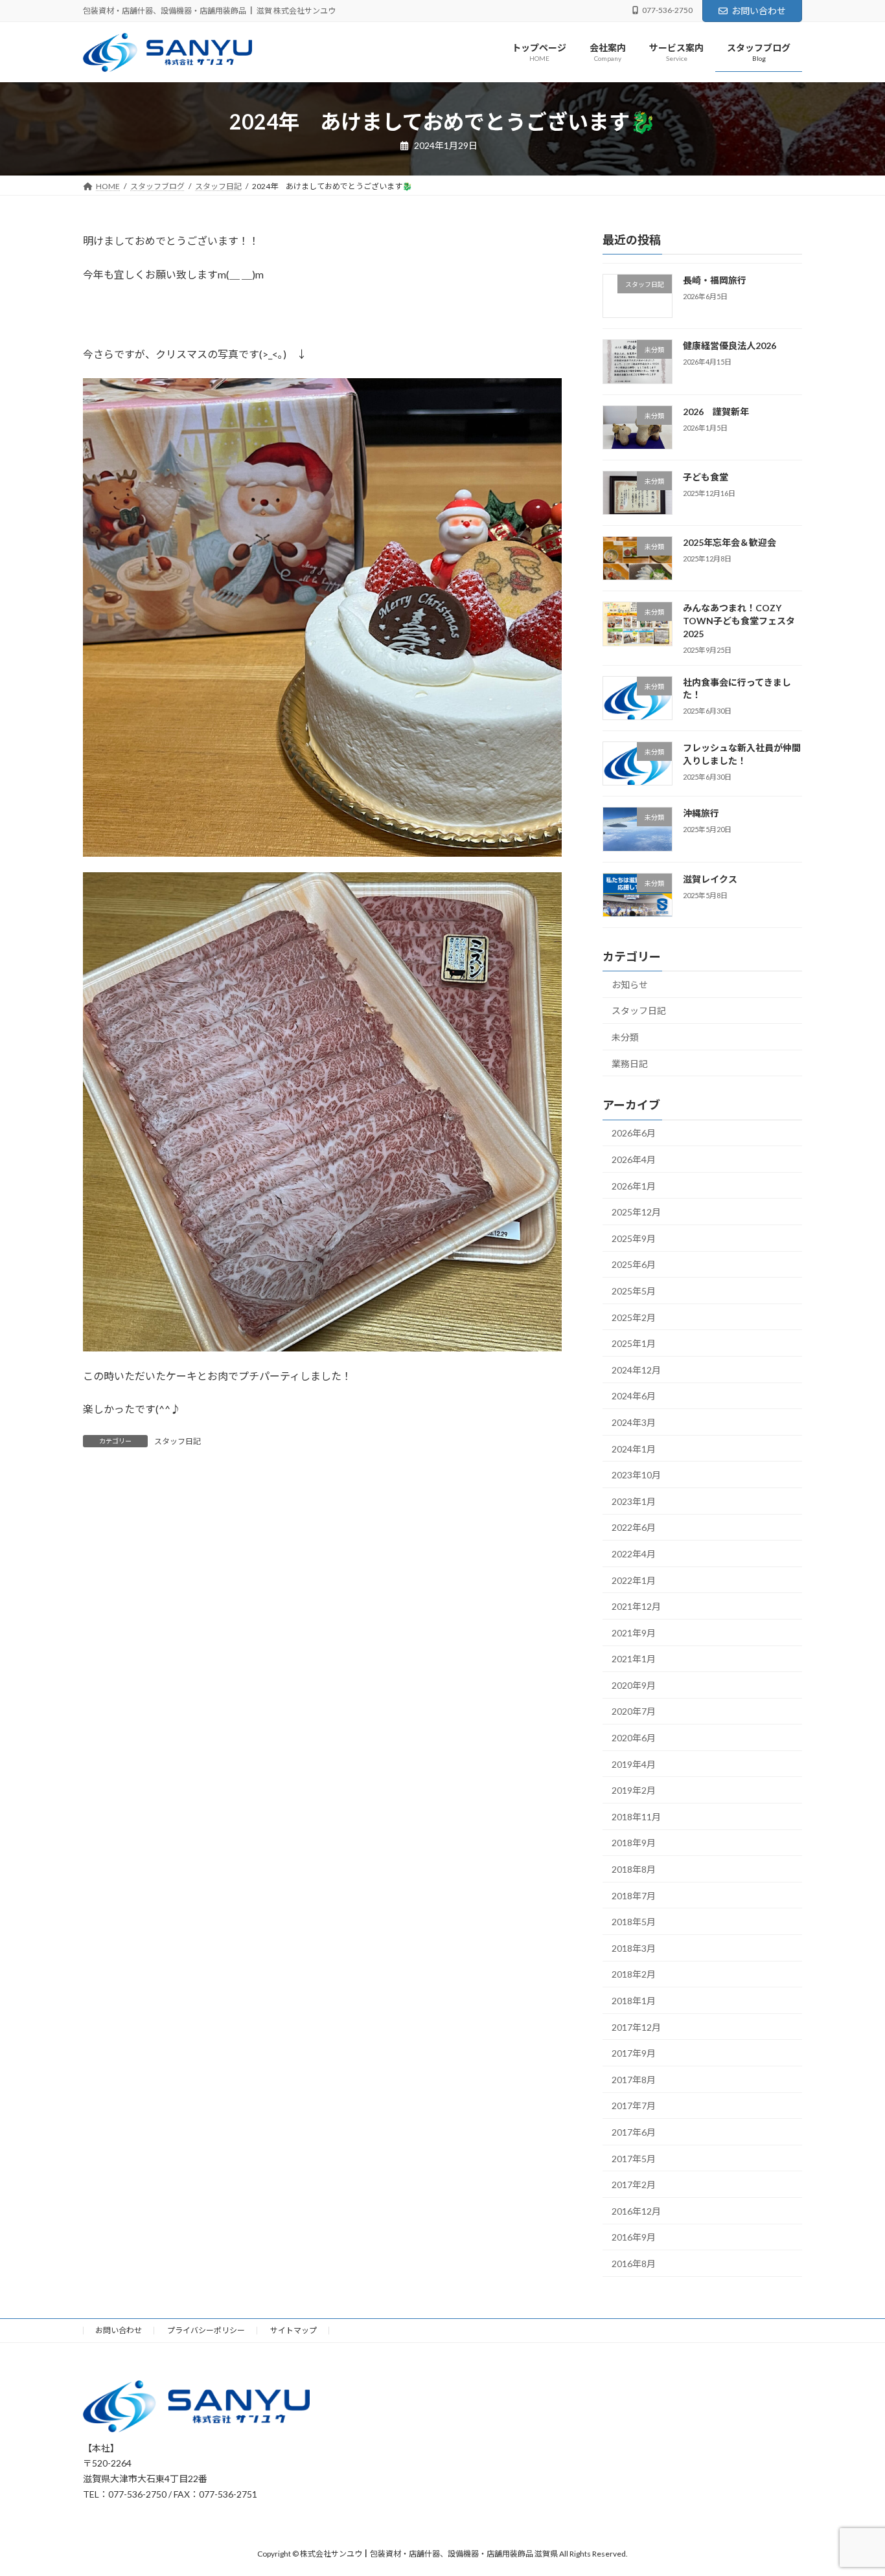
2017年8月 (634, 2080)
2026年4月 (634, 1159)
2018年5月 (634, 1922)
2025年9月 (634, 1238)
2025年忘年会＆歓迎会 (730, 543)
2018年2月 (634, 1975)
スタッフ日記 (178, 1441)
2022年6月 (634, 1528)
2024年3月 (634, 1422)
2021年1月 (634, 1659)
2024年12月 (636, 1370)
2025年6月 (634, 1265)
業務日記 (630, 1064)
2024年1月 (634, 1449)
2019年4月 (634, 1764)
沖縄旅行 (701, 814)
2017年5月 (634, 2159)
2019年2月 (634, 1791)
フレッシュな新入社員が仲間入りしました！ (742, 754)
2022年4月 (634, 1554)
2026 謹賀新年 (716, 412)
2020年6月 (634, 1738)
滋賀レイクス (710, 879)
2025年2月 (634, 1317)
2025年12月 (636, 1213)
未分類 (625, 1037)
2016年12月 (636, 2211)
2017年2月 (634, 2185)
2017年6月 (634, 2132)
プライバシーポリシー (206, 2330)
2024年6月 (634, 1396)
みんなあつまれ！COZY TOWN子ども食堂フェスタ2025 (739, 621)
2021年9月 (634, 1633)
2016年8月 (634, 2264)
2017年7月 (634, 2106)
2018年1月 (634, 2001)
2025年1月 (634, 1344)
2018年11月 (636, 1817)
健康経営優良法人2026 (730, 346)
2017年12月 (636, 2027)
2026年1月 (634, 1186)
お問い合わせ (759, 11)
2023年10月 (636, 1475)
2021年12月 (636, 1607)
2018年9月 (634, 1843)
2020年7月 (634, 1712)
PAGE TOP (852, 2487)
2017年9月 (634, 2054)
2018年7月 (634, 1896)
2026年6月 (634, 1134)
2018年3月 (634, 1948)
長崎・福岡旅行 (715, 280)
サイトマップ (293, 2330)
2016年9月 (634, 2238)
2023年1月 (634, 1501)
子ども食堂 (706, 477)
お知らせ (630, 985)
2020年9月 (634, 1685)
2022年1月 (634, 1580)
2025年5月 (634, 1291)
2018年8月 (634, 1869)
